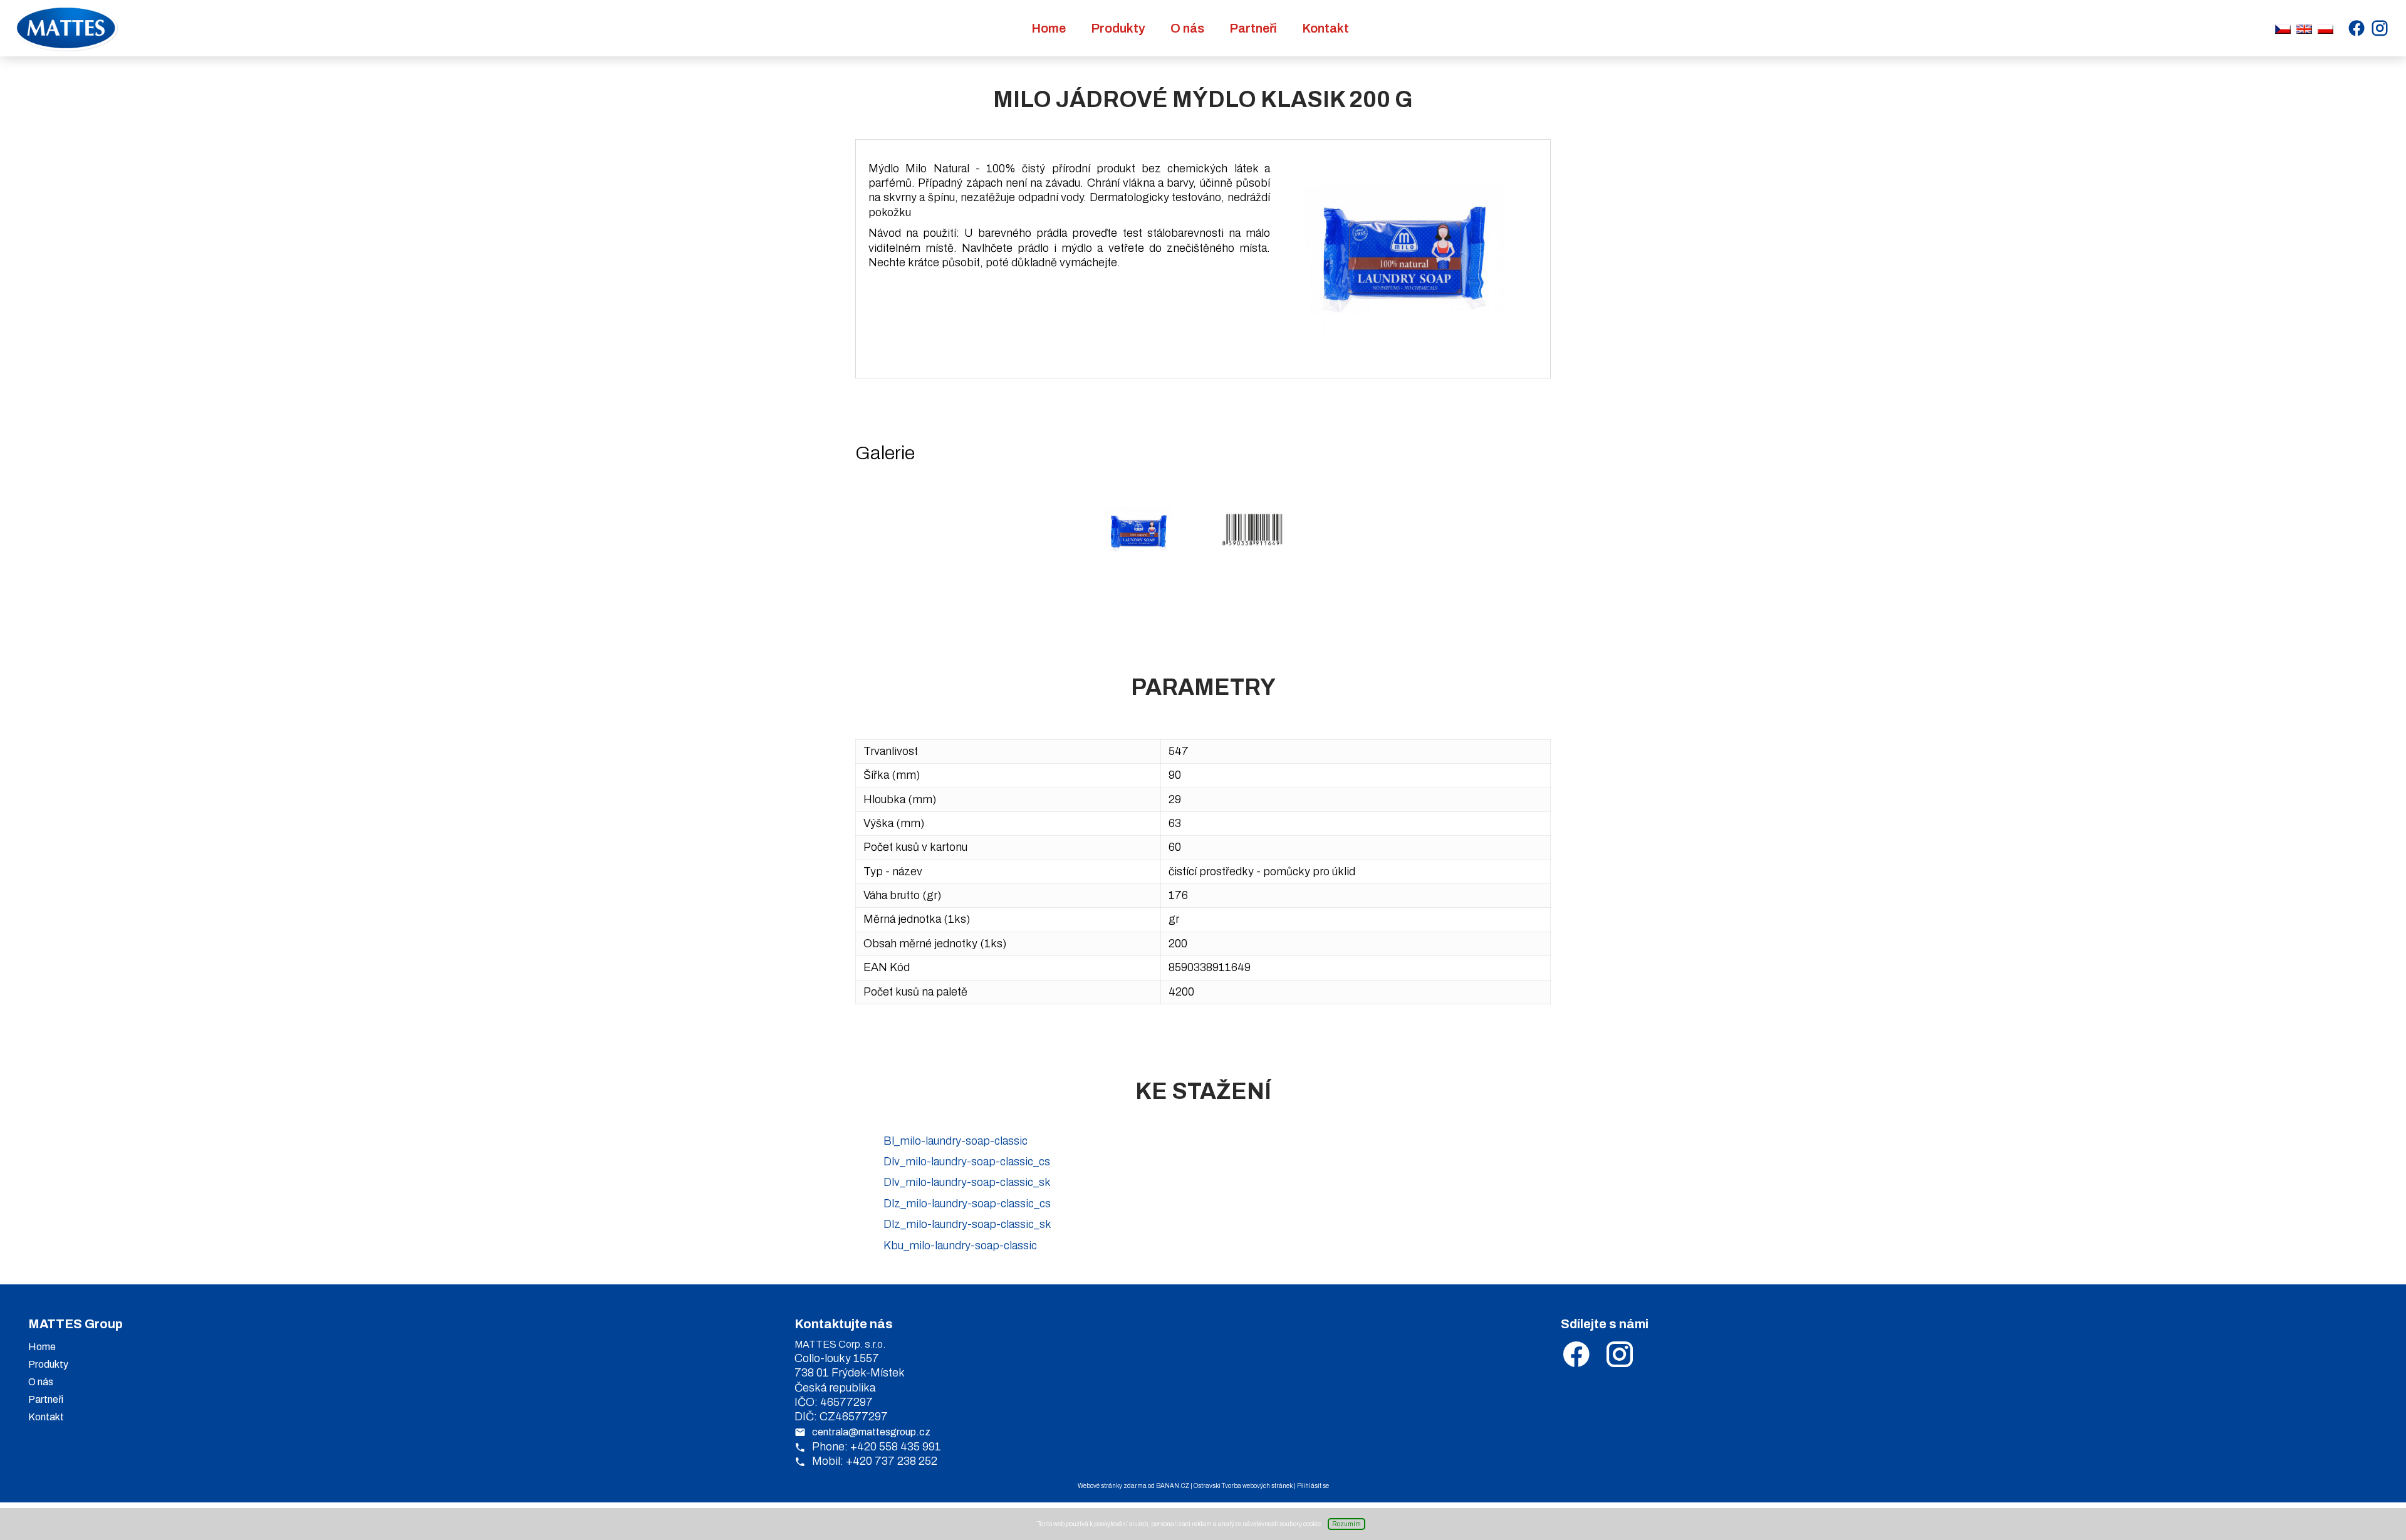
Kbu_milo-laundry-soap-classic (960, 1246)
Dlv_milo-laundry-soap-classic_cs (967, 1162)
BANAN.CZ (1173, 1486)
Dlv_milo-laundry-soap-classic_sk (967, 1182)
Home (1049, 28)
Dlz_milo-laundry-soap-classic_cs (967, 1204)
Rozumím (1346, 1524)
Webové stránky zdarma (1112, 1486)
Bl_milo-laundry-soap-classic (956, 1141)
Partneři (1253, 28)
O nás (1187, 28)
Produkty (1118, 28)
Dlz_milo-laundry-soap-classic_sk (967, 1224)
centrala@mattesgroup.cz (871, 1432)
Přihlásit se (1313, 1486)
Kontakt (1325, 28)
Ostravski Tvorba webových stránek (1243, 1486)
